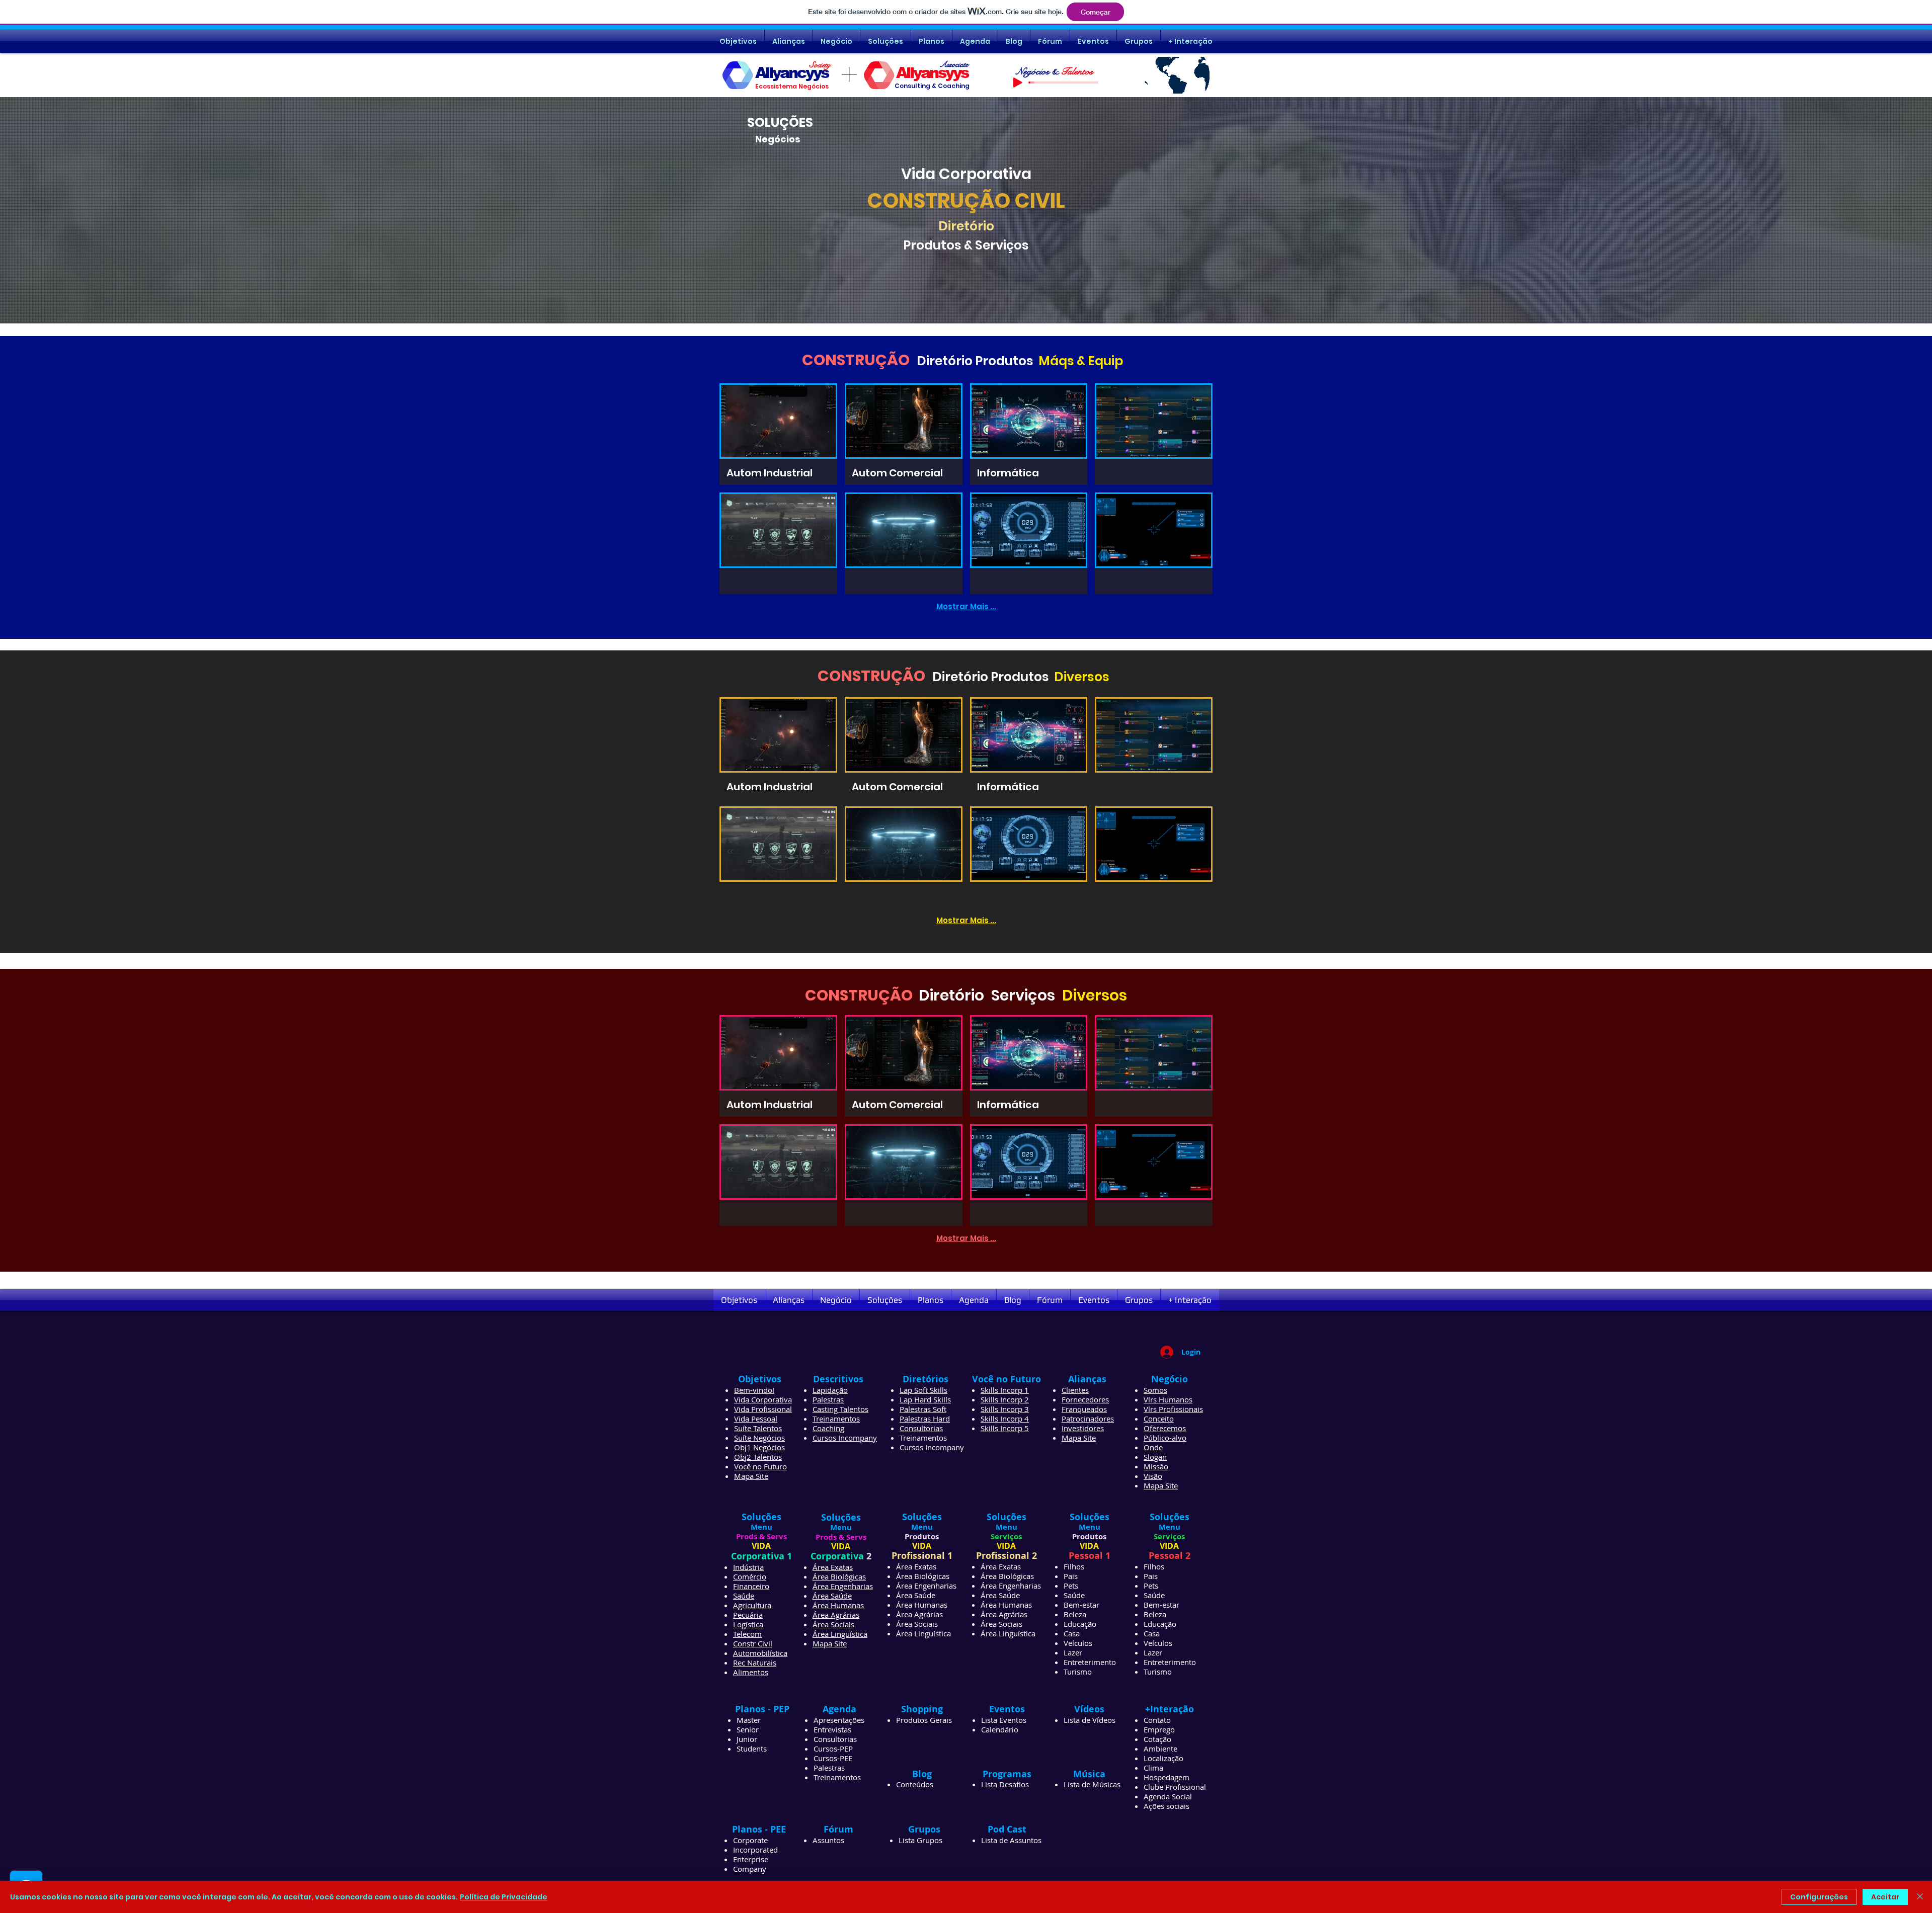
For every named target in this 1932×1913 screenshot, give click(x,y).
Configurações (1819, 1897)
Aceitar (1885, 1897)
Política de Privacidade (504, 1897)
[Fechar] (1920, 1897)
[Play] (1018, 82)
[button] (778, 434)
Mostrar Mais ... (966, 606)
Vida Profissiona (762, 1409)
